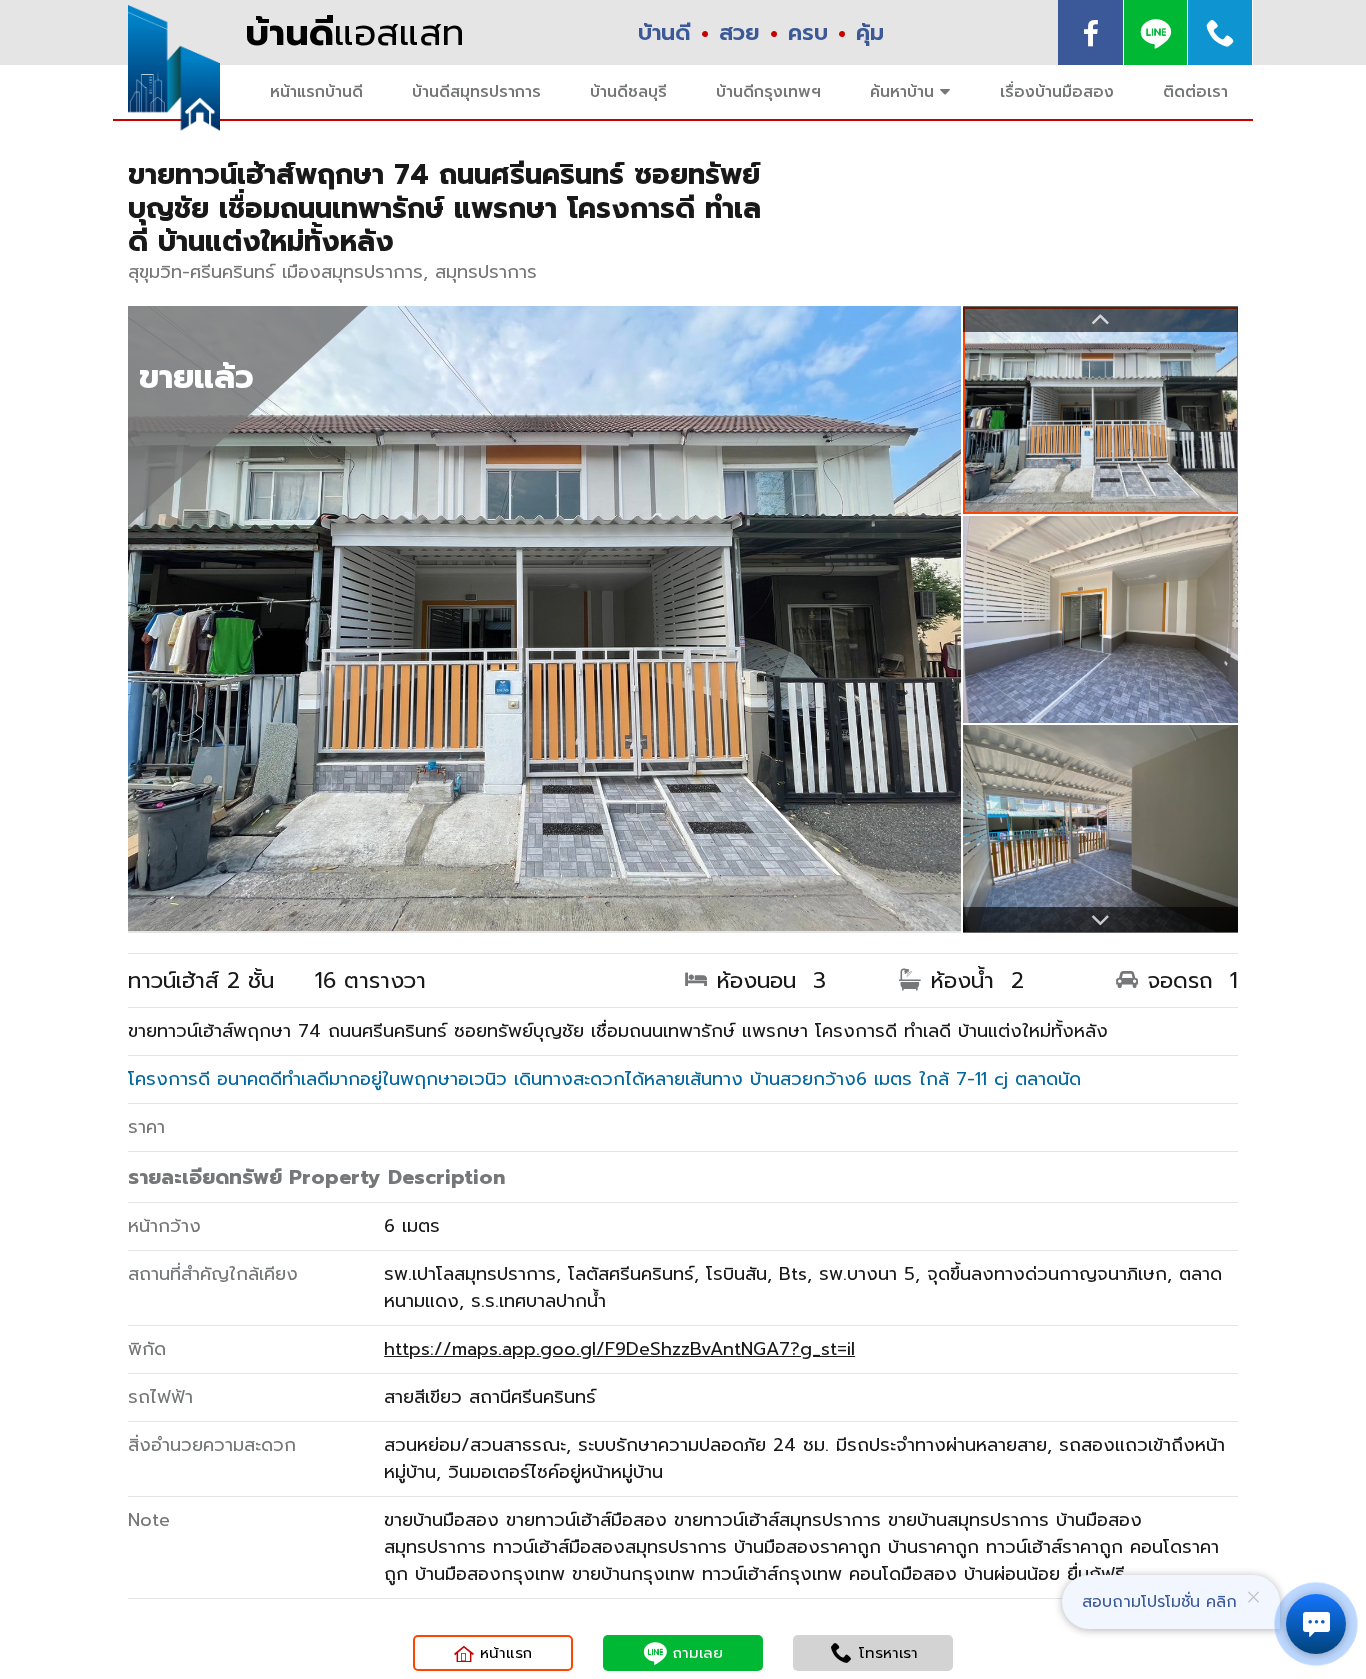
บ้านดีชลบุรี (628, 92)
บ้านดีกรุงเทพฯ (768, 92)
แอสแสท (354, 33)
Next (1100, 920)
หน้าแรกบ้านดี (316, 92)
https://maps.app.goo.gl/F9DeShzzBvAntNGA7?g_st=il (619, 1349)
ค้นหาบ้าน (902, 92)
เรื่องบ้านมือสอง (1057, 92)
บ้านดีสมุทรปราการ (476, 92)
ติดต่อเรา (1195, 92)
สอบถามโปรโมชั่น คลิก (1159, 1602)
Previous (1100, 319)
